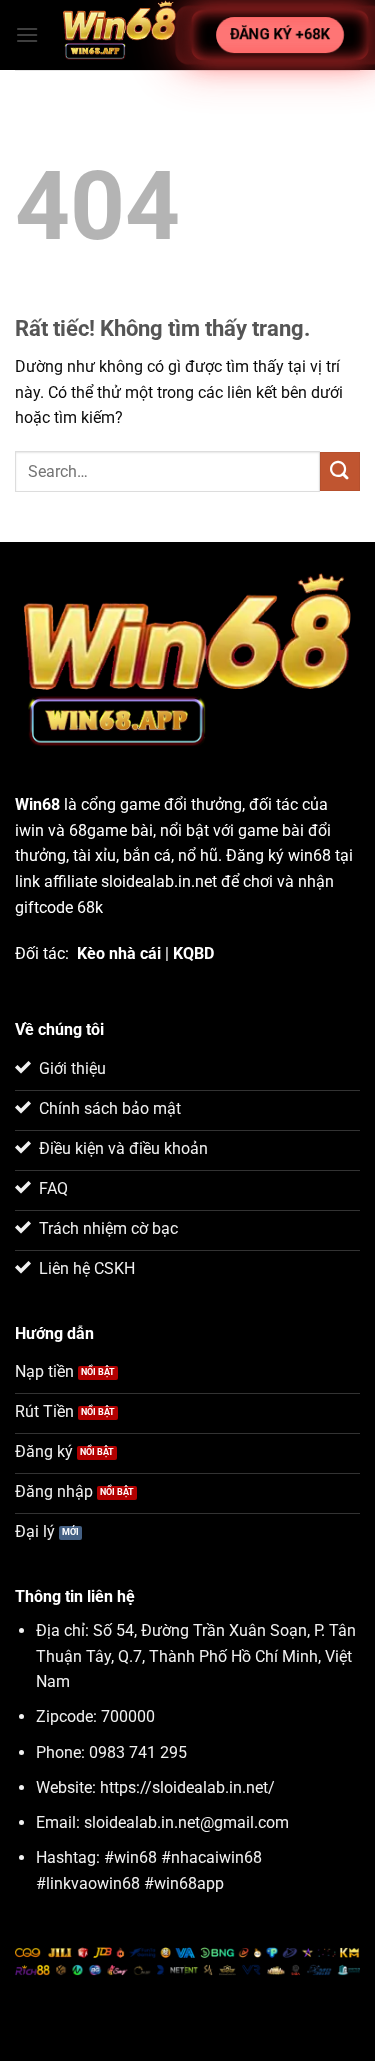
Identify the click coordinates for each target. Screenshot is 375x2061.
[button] (27, 34)
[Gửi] (340, 471)
